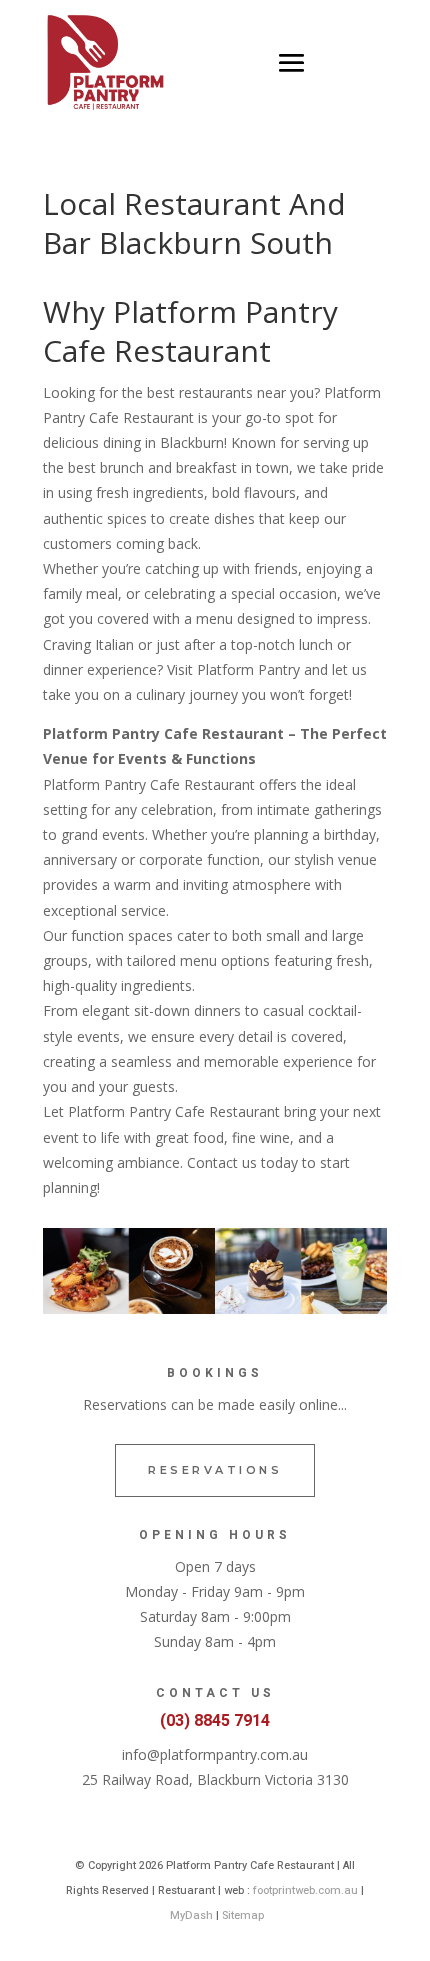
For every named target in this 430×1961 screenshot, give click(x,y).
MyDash (191, 1915)
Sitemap (243, 1915)
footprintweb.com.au (305, 1890)
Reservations (215, 1470)
